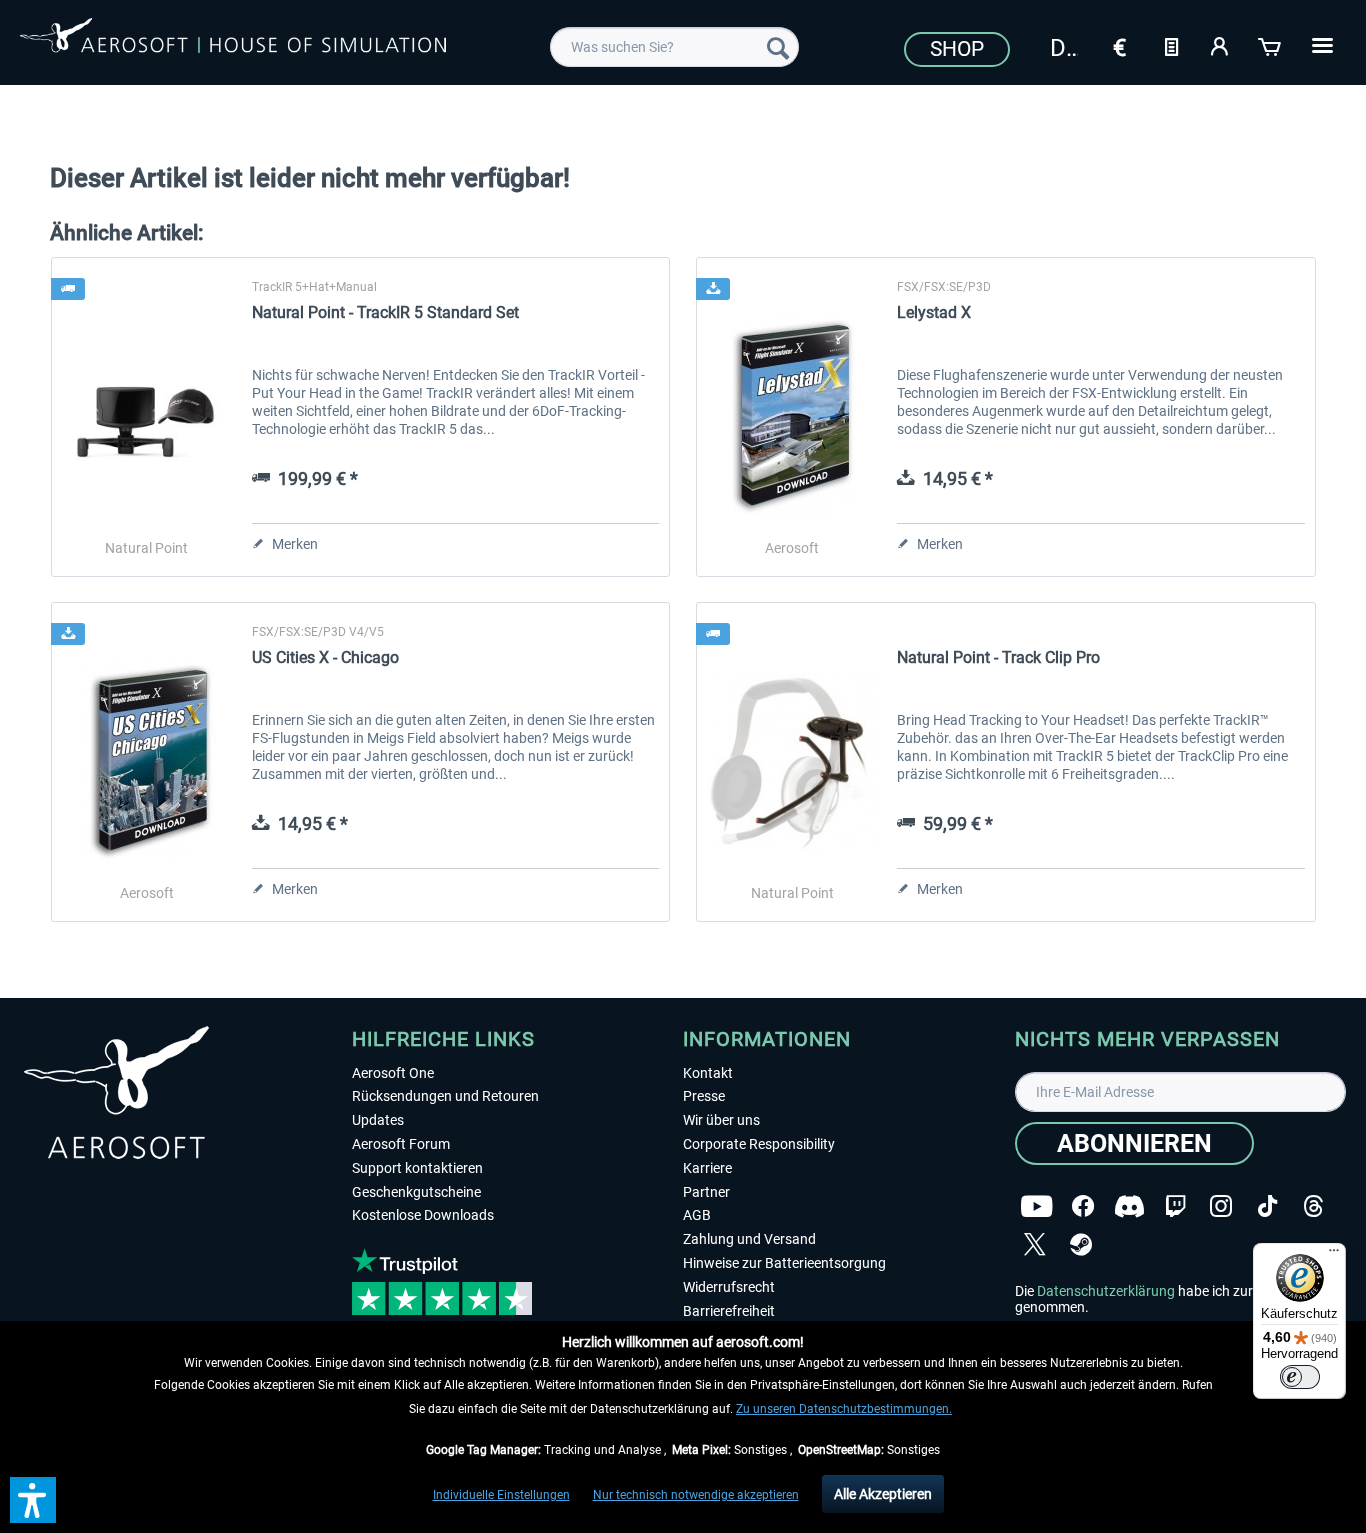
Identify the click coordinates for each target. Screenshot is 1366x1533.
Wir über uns (721, 1120)
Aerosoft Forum (401, 1144)
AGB (697, 1215)
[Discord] (1129, 1206)
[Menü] (1334, 1255)
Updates (378, 1120)
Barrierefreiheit (729, 1311)
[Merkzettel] (1171, 45)
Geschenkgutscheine (416, 1192)
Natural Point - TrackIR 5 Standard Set (385, 312)
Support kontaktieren (417, 1168)
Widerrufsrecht (729, 1287)
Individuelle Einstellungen (501, 1495)
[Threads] (1313, 1206)
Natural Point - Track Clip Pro (998, 657)
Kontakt (708, 1073)
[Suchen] (778, 47)
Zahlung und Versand (749, 1239)
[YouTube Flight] (1036, 1206)
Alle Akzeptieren (883, 1494)
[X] (1035, 1244)
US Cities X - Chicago (325, 657)
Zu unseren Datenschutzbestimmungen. (844, 1409)
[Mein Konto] (1221, 45)
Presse (704, 1096)
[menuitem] (674, 47)
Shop (957, 49)
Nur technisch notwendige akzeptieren (696, 1495)
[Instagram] (1221, 1206)
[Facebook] (1083, 1206)
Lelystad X (934, 312)
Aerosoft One (393, 1073)
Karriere (707, 1168)
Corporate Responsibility (759, 1144)
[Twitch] (1175, 1206)
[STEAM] (1081, 1244)
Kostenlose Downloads (423, 1215)
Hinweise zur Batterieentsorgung (784, 1263)
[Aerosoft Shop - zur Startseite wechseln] (233, 44)
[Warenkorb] (1271, 45)
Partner (706, 1192)
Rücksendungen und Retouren (445, 1096)
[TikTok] (1267, 1206)
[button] (33, 1500)
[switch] (1300, 1377)
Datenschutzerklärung (1106, 1291)
